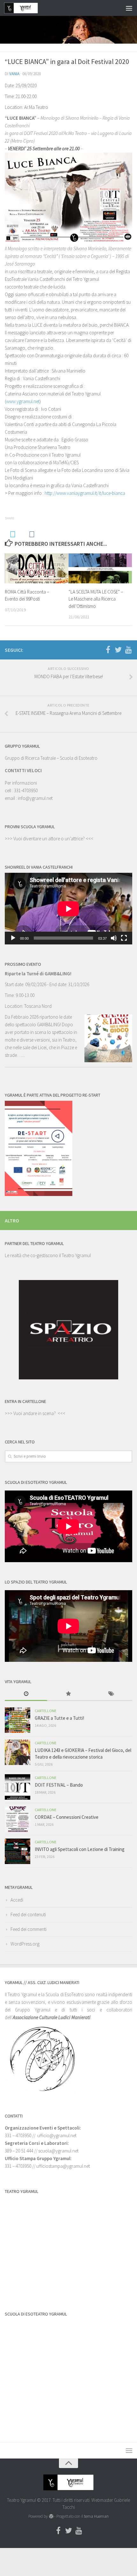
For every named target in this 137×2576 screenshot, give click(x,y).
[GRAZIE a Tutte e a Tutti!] (18, 1720)
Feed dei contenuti (28, 1914)
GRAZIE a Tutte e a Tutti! (59, 1718)
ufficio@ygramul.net (57, 2135)
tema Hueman (96, 2516)
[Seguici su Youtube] (128, 650)
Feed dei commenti (29, 1929)
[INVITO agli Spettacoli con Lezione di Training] (18, 1851)
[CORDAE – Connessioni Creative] (18, 1819)
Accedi (17, 1900)
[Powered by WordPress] (51, 2516)
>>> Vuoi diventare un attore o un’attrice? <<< (49, 839)
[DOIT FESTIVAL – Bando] (18, 1787)
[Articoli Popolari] (68, 1694)
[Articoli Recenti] (26, 1694)
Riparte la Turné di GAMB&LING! (38, 974)
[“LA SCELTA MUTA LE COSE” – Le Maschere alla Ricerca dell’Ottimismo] (100, 568)
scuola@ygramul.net (58, 2151)
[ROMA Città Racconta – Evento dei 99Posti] (36, 568)
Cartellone (46, 1711)
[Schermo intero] (124, 938)
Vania (14, 74)
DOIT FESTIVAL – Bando (59, 1785)
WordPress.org (25, 1944)
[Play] (13, 938)
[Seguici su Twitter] (118, 650)
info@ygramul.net (35, 798)
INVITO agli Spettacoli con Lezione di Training (80, 1849)
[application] (68, 909)
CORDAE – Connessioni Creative (67, 1817)
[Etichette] (111, 1694)
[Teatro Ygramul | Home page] (27, 8)
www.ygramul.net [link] (23, 401)
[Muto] (114, 938)
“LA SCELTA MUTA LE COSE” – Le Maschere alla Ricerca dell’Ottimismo (96, 599)
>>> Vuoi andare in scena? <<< (35, 1413)
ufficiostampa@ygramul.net (63, 2166)
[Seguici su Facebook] (108, 650)
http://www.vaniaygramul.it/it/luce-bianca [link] (85, 493)
